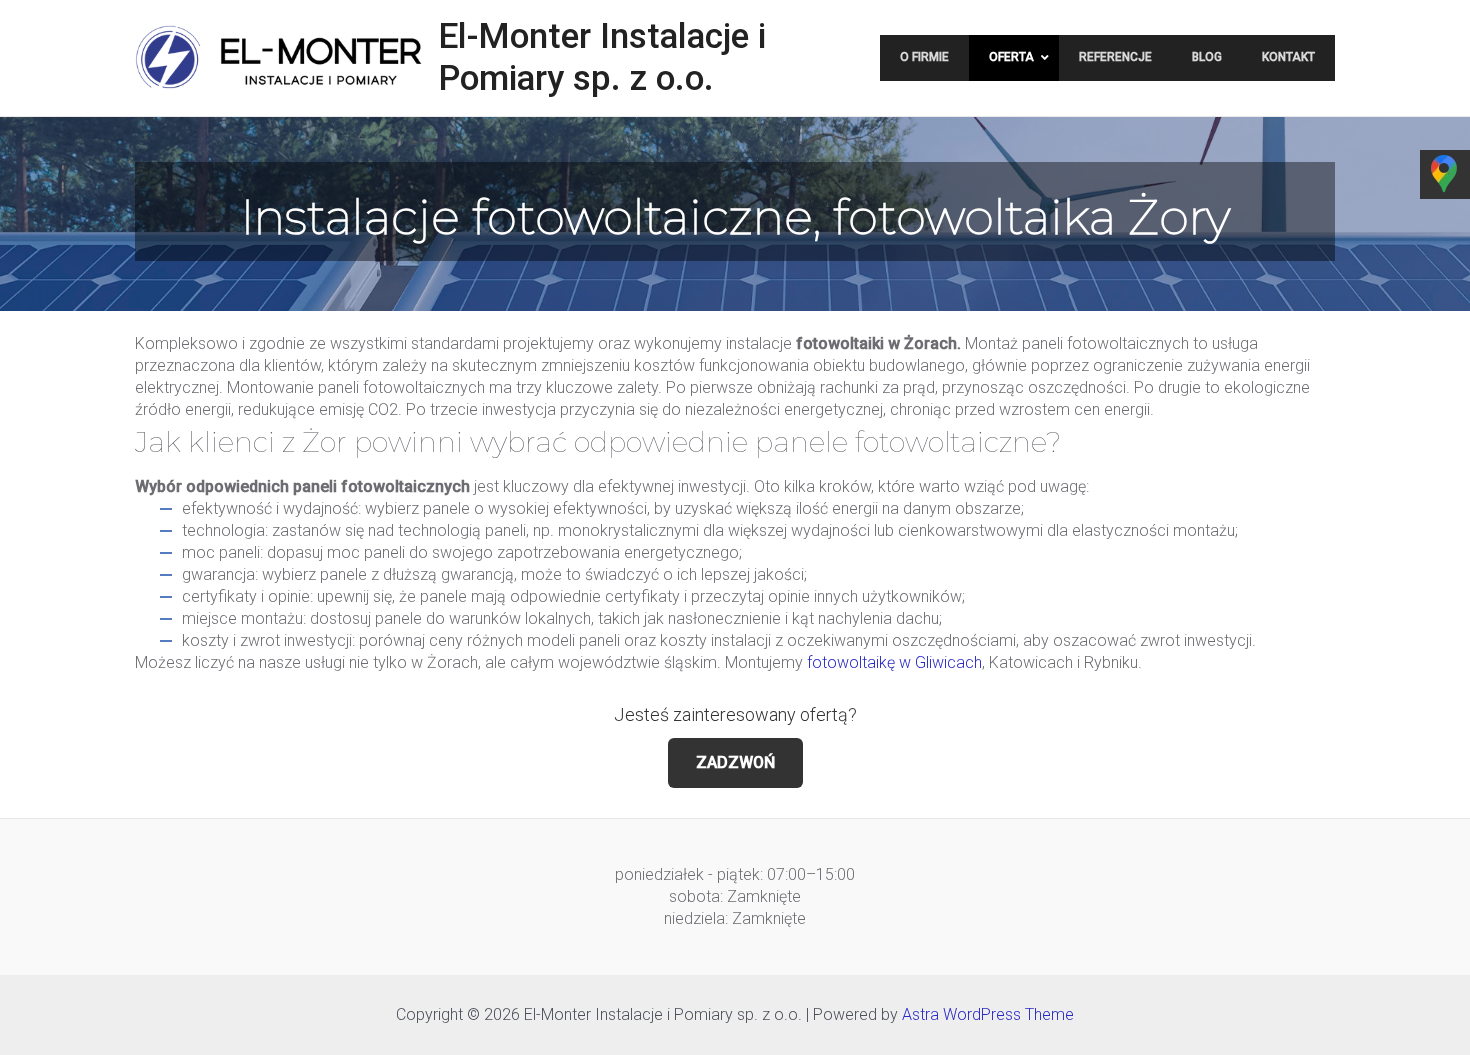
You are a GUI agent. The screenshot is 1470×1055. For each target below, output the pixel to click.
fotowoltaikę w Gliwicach (894, 662)
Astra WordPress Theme (988, 1014)
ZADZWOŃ (735, 762)
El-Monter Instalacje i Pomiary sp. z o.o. (602, 57)
